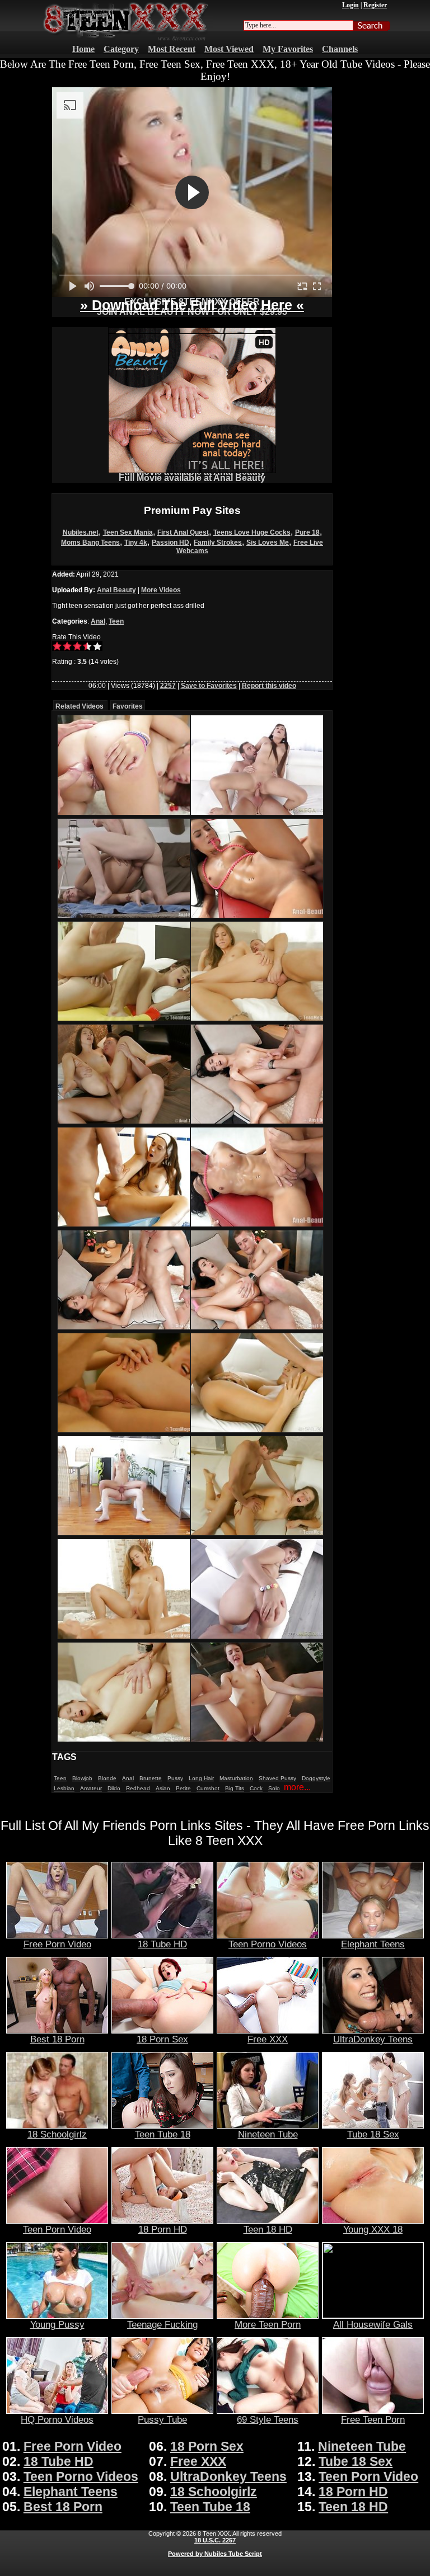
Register (375, 5)
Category (121, 49)
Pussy (175, 1778)
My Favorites (288, 49)
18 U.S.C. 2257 (215, 2540)
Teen (116, 621)
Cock (256, 1788)
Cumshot (208, 1788)
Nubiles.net (81, 532)
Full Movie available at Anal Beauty (192, 478)
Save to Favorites (209, 686)
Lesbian (64, 1788)
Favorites (128, 706)
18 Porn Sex (162, 2039)
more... (297, 1787)
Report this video (269, 686)
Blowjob (82, 1778)
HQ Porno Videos (57, 2419)
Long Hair (201, 1778)
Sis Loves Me (268, 542)
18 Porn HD (163, 2229)
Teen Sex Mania (128, 532)
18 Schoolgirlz (57, 2134)
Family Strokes (218, 542)
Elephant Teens (373, 1944)
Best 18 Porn (57, 2039)
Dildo (114, 1788)
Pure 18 (307, 532)
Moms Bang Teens (90, 542)
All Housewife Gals (373, 2324)
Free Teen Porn (373, 2419)
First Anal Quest (183, 532)
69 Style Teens (268, 2419)
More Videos (161, 590)
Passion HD (170, 542)
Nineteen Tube (268, 2134)
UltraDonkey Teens (373, 2039)
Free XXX (268, 2039)
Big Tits (235, 1788)
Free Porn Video (57, 1944)
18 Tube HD (162, 1944)
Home (83, 49)
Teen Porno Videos (268, 1944)
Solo (274, 1788)
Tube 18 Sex (373, 2134)
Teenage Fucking (162, 2324)
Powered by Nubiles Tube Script (215, 2554)
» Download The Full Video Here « (192, 305)
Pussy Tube (162, 2419)
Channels (340, 49)
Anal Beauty (116, 590)
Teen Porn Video (57, 2229)
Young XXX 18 (373, 2229)
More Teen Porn (268, 2324)
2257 (168, 686)
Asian (163, 1788)
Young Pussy (57, 2324)
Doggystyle (316, 1778)
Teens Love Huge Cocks (252, 532)
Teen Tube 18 (163, 2134)
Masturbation (236, 1778)
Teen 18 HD (268, 2229)
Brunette (151, 1778)
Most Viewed (229, 49)
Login (350, 5)
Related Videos (80, 706)
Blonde (107, 1778)
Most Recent (172, 49)
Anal (98, 621)
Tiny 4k (136, 542)
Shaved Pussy (277, 1778)
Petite (183, 1788)
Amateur (91, 1788)
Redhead (138, 1788)
